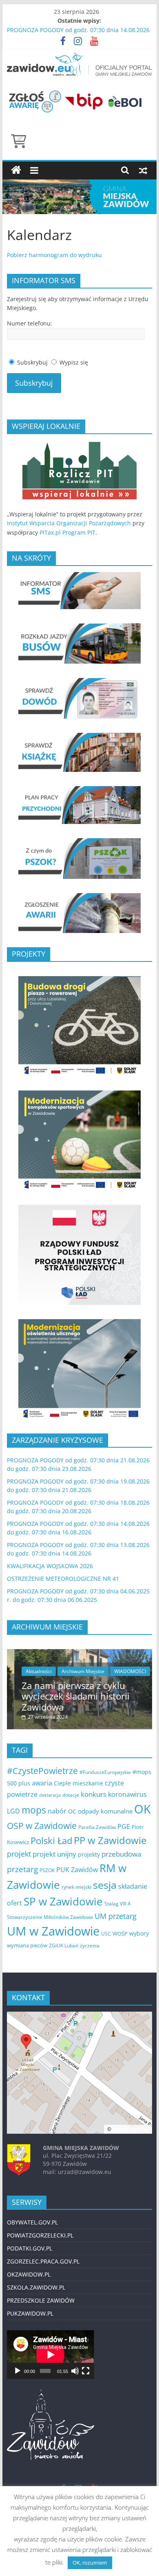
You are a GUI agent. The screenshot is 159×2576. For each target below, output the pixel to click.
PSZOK (47, 1870)
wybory (139, 1933)
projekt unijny (54, 1854)
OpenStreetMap (131, 2129)
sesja (105, 1885)
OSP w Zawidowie (42, 1825)
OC (72, 1811)
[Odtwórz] (18, 2371)
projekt (19, 1854)
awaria (42, 1783)
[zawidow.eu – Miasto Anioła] (16, 170)
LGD (13, 1811)
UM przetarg (116, 1916)
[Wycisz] (75, 2371)
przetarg (22, 1869)
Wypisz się (74, 362)
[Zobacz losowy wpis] (143, 170)
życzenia (90, 1946)
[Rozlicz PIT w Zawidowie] (79, 445)
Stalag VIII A (118, 1904)
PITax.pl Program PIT (67, 532)
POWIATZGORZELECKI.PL (40, 2235)
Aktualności (31, 1671)
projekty (89, 1854)
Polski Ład (51, 1841)
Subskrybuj (32, 362)
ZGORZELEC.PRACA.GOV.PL (43, 2261)
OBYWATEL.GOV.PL (32, 2222)
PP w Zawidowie (110, 1840)
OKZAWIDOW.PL (29, 2274)
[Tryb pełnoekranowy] (86, 2371)
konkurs (94, 1794)
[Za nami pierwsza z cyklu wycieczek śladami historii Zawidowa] (79, 1653)
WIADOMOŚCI (123, 1671)
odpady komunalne (105, 1811)
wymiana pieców (27, 1945)
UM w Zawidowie (53, 1931)
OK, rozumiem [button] (90, 2563)
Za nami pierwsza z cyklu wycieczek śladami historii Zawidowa (68, 1696)
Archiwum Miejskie (76, 1671)
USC (106, 1934)
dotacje (71, 1795)
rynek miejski (76, 1887)
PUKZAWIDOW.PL (30, 2313)
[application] (50, 2355)
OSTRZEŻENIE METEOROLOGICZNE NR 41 (63, 1579)
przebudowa (121, 1854)
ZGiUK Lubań (64, 1946)
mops (34, 1810)
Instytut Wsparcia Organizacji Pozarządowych (69, 523)
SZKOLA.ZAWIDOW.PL (36, 2287)
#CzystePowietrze (42, 1771)
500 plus (19, 1783)
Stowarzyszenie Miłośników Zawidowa (50, 1917)
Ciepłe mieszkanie (78, 1783)
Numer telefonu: (30, 323)
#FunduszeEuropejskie (105, 1772)
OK (142, 1809)
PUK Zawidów (77, 1870)
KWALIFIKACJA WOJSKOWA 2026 (50, 1566)
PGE (124, 1827)
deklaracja (50, 1795)
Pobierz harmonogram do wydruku (54, 255)
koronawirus (127, 1794)
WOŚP (120, 1934)
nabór (57, 1811)
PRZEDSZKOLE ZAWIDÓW (41, 2300)
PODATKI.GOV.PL (30, 2248)
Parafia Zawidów (97, 1827)
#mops (142, 1772)
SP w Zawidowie (63, 1901)
